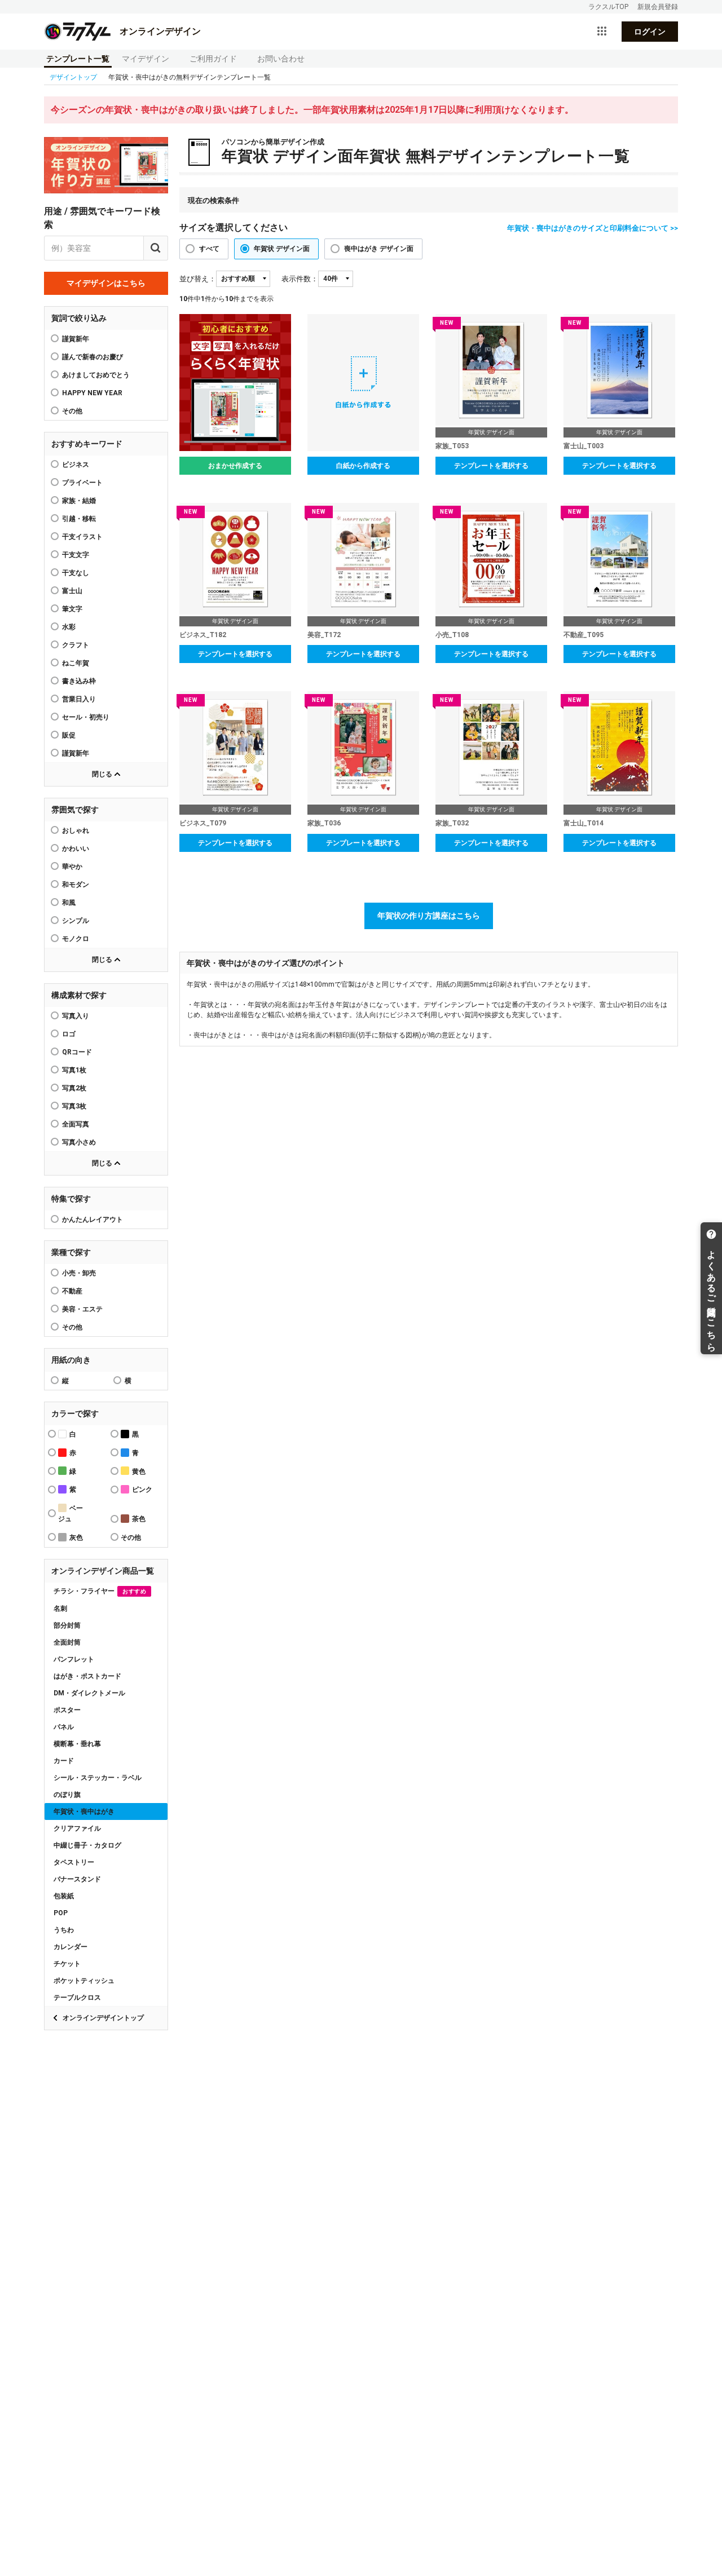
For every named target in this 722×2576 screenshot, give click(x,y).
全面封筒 (67, 1642)
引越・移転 (79, 519)
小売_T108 (452, 635)
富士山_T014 (584, 823)
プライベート (82, 483)
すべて (209, 249)
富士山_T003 (584, 446)
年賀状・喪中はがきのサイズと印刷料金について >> (593, 228)
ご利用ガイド (213, 59)
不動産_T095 (584, 635)
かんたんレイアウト (93, 1219)
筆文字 (72, 609)
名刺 (60, 1609)
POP (61, 1913)
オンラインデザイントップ (103, 2018)
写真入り (76, 1016)
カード (64, 1761)
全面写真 (76, 1124)
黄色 (139, 1472)
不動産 (72, 1291)
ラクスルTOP (608, 7)
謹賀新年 (76, 339)
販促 (69, 735)
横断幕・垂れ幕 (77, 1744)
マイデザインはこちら (106, 283)
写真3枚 (74, 1106)
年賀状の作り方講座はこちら (429, 916)
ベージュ (71, 1514)
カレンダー (71, 1947)
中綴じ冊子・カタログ (87, 1845)
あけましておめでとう (96, 375)
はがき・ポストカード (87, 1676)
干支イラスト (82, 537)
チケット (67, 1964)
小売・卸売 (79, 1273)
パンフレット (74, 1659)
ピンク (142, 1490)
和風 (69, 903)
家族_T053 (452, 446)
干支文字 (76, 555)
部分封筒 (67, 1625)
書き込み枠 (79, 681)
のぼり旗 (67, 1795)
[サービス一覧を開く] (602, 32)
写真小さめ (79, 1142)
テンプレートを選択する (491, 466)
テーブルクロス (77, 1998)
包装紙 (64, 1896)
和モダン (76, 885)
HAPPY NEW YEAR (92, 393)
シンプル (76, 921)
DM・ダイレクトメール (89, 1693)
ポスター (67, 1710)
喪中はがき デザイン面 (379, 249)
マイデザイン (146, 59)
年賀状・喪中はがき (84, 1811)
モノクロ (76, 939)
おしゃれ (76, 830)
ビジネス (76, 465)
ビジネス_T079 (203, 823)
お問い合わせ (281, 59)
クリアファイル (77, 1828)
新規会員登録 (658, 7)
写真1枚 (74, 1070)
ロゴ (69, 1034)
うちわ (64, 1930)
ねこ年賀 (76, 663)
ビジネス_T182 (203, 635)
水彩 (69, 627)
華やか (72, 867)
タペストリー (74, 1862)
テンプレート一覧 (78, 59)
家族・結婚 (79, 501)
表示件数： (300, 279)
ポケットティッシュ (84, 1981)
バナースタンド (77, 1879)
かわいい (76, 849)
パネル (64, 1727)
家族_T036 (324, 823)
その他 (72, 1327)
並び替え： (198, 279)
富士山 (72, 591)
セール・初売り (86, 717)
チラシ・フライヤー (100, 1591)
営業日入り (79, 699)
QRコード (77, 1052)
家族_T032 (452, 823)
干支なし (76, 573)
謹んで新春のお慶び (93, 357)
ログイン (650, 32)
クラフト (76, 645)
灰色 (76, 1537)
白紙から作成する (363, 466)
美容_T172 (324, 635)
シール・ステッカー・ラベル (98, 1778)
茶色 (139, 1519)
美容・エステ (82, 1309)
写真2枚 (74, 1088)
